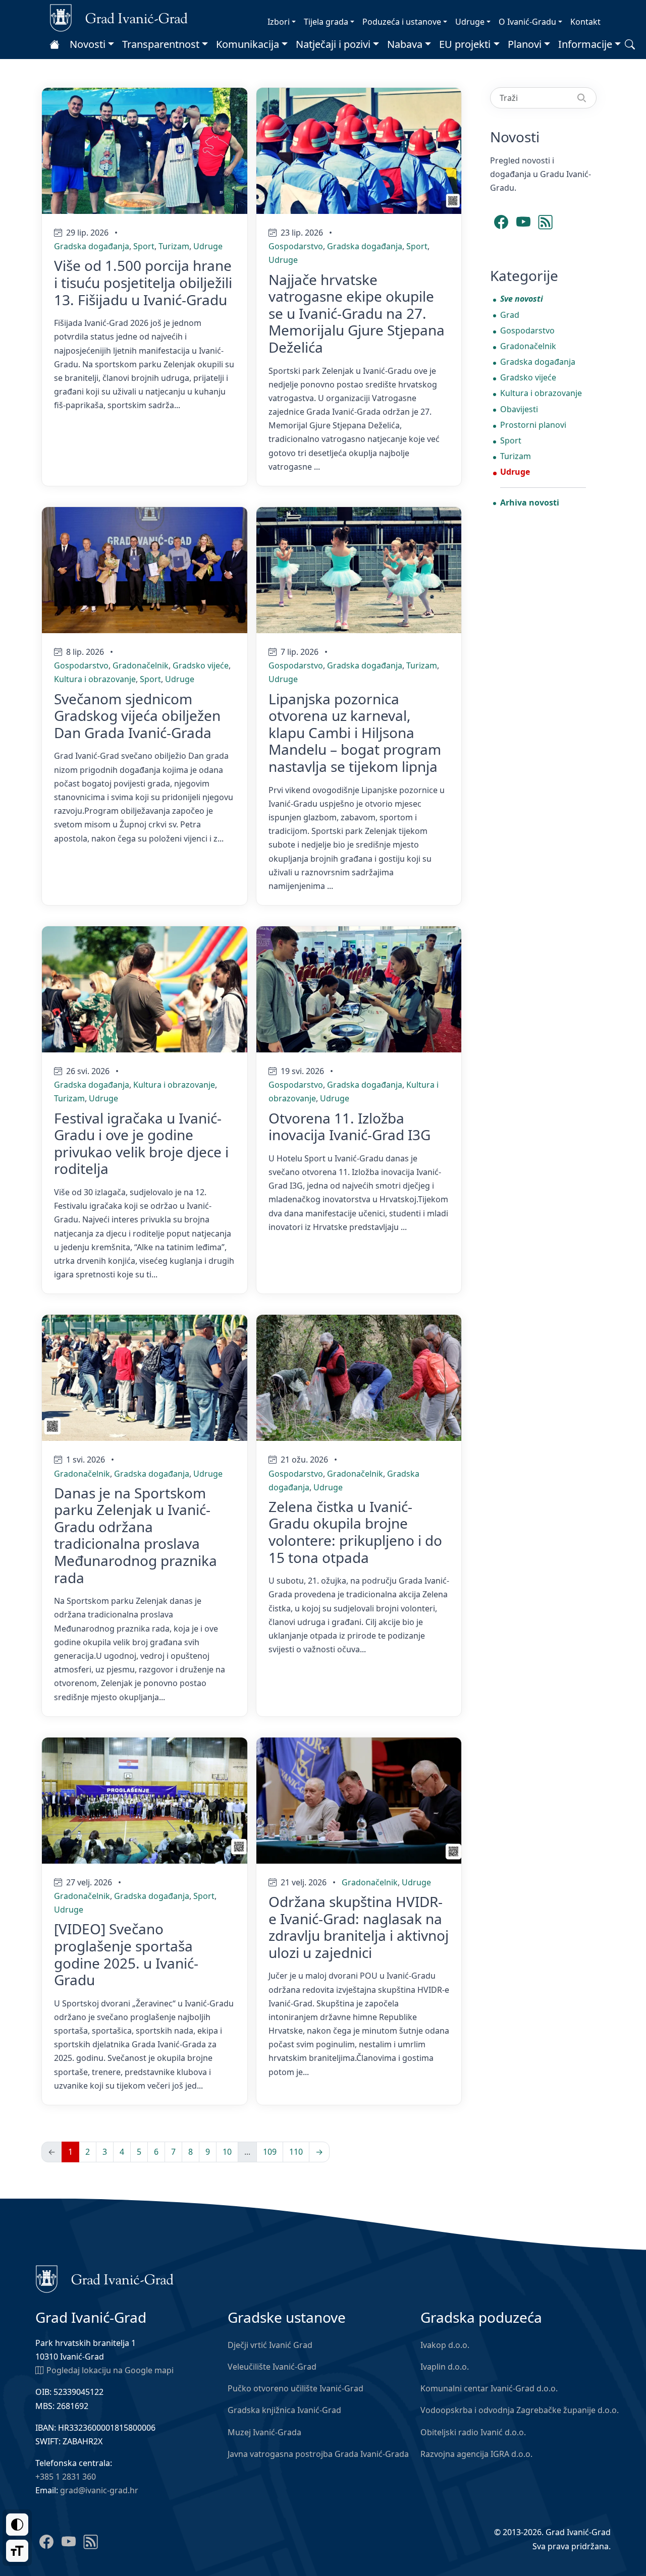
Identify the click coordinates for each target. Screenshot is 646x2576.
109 (270, 2152)
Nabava (405, 44)
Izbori (279, 22)
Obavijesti (519, 409)
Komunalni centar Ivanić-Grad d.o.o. (489, 2388)
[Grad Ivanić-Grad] (119, 17)
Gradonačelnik (141, 665)
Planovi (525, 44)
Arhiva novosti (530, 502)
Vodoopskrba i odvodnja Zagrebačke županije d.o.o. (520, 2410)
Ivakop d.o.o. (445, 2345)
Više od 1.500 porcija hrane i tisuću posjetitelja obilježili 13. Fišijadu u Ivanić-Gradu (143, 282)
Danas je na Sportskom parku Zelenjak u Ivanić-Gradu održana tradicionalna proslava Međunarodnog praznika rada (136, 1535)
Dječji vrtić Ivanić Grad (270, 2345)
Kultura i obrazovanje (95, 679)
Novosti (88, 44)
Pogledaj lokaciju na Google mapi (110, 2370)
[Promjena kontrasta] (17, 2525)
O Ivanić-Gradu (527, 22)
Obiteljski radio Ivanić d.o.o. (473, 2432)
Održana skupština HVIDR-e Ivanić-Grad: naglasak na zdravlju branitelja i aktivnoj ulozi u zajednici (359, 1927)
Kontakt (585, 22)
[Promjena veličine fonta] (17, 2551)
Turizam (174, 246)
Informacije (585, 44)
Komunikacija (248, 44)
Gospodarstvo (296, 246)
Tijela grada (326, 22)
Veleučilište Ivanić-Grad (272, 2367)
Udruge (470, 22)
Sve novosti (522, 299)
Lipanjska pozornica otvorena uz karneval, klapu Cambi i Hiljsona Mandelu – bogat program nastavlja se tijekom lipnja (355, 733)
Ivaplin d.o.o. (445, 2367)
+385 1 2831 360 (66, 2477)
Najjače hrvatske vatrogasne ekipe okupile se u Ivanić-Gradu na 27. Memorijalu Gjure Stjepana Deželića (357, 313)
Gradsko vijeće (201, 665)
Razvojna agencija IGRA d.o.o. (476, 2454)
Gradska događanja (92, 246)
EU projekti (465, 44)
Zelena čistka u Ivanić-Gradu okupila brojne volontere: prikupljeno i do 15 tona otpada (355, 1532)
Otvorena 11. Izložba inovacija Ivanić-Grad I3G (349, 1127)
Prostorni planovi (533, 425)
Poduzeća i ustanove (402, 22)
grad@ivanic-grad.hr (99, 2490)
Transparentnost (161, 44)
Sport (144, 246)
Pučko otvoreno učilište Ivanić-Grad (295, 2388)
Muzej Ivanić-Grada (264, 2432)
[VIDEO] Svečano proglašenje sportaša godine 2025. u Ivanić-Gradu (126, 1954)
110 (296, 2152)
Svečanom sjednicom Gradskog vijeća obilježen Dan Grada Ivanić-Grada (137, 716)
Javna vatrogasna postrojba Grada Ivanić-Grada (318, 2454)
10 (227, 2152)
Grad (510, 315)
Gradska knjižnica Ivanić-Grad (284, 2410)
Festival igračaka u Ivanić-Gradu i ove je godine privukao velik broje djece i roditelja (141, 1143)
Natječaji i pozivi (333, 44)
